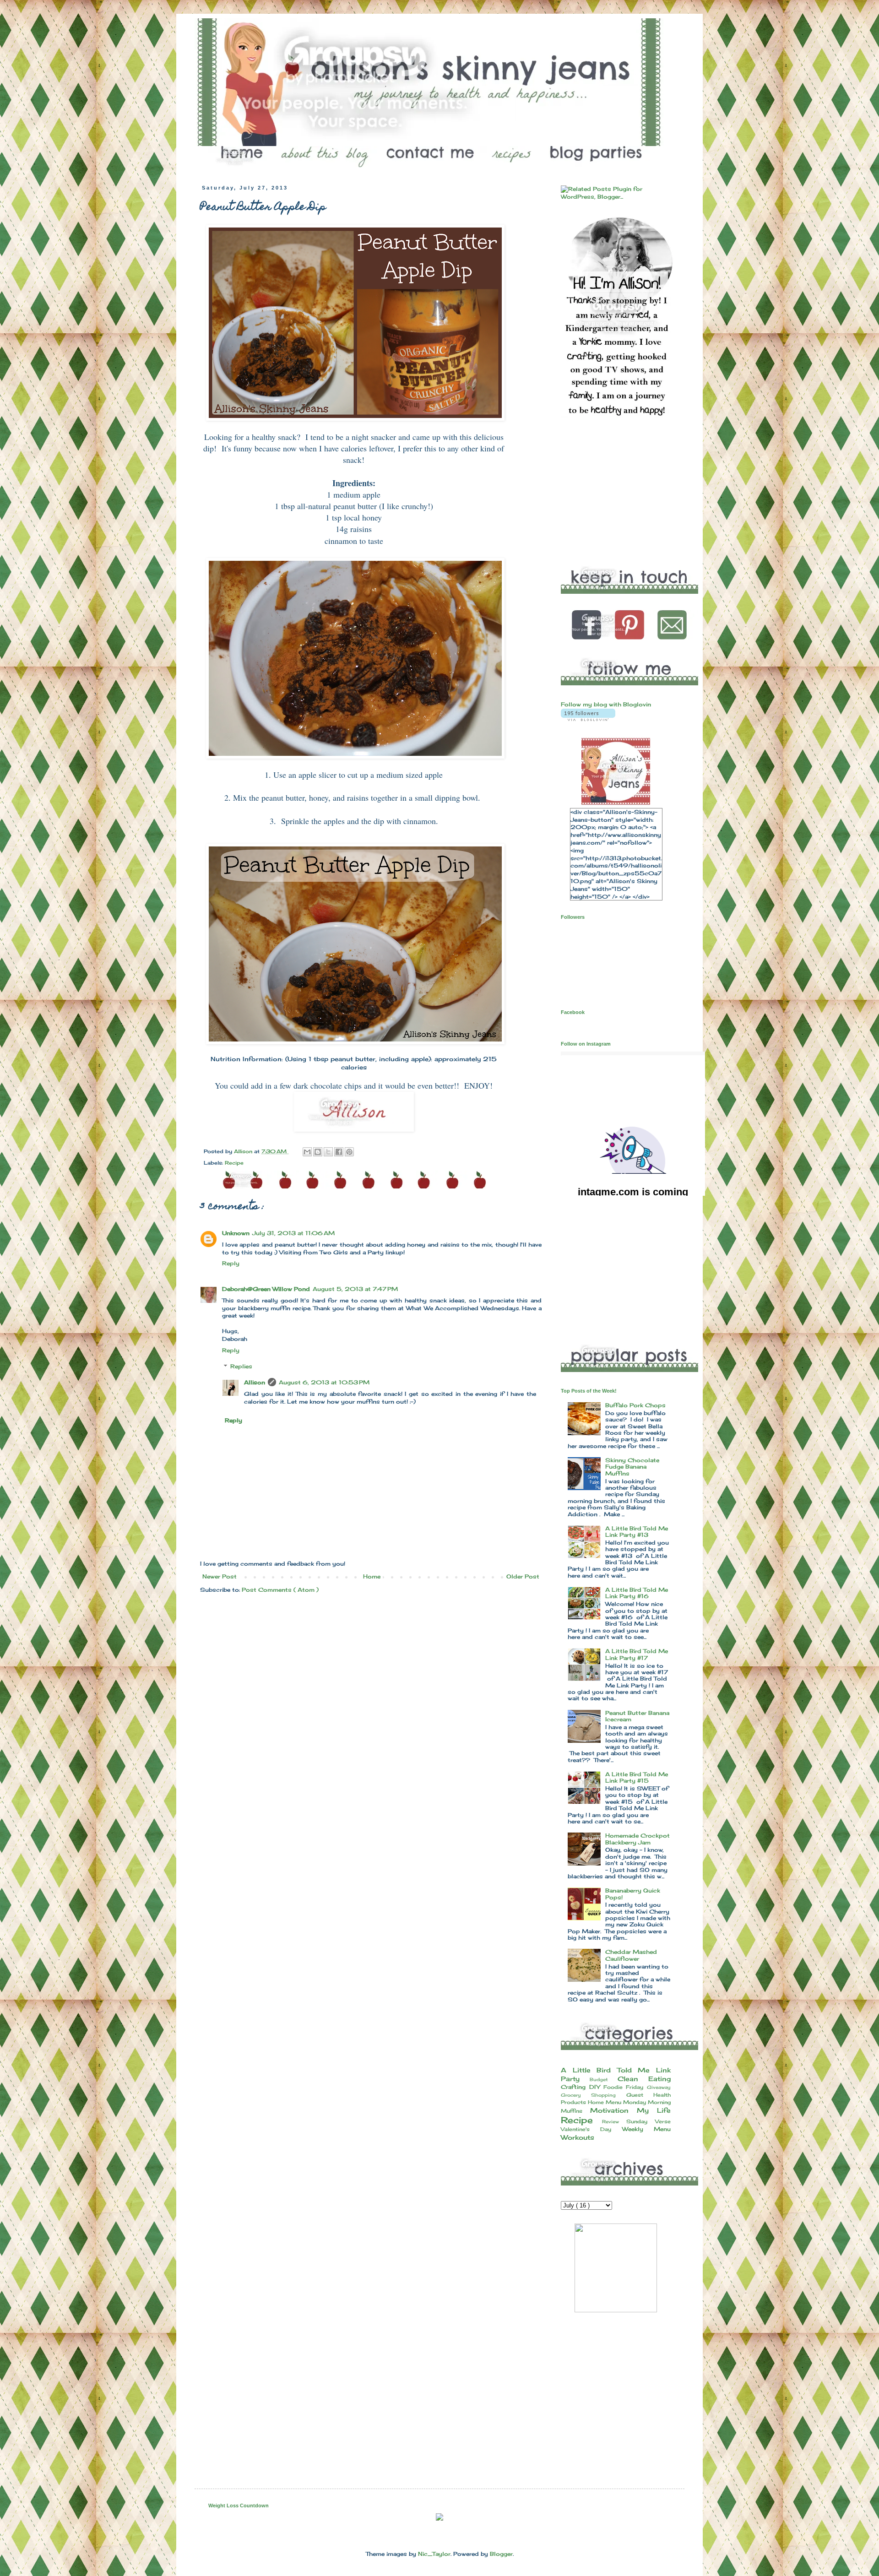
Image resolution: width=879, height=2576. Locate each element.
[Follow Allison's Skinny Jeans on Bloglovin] (588, 719)
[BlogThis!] (318, 1152)
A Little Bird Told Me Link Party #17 (637, 1654)
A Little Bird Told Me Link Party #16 (637, 1593)
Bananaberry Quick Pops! (633, 1894)
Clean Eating (644, 2079)
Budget (604, 2080)
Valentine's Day (591, 2129)
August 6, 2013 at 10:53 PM (324, 1382)
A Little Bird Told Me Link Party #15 (637, 1777)
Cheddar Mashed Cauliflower (631, 1955)
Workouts (578, 2137)
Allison (255, 1382)
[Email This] (307, 1152)
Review (614, 2122)
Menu (614, 2102)
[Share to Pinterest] (349, 1152)
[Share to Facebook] (339, 1152)
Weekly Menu (646, 2129)
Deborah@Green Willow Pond (266, 1289)
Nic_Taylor (434, 2554)
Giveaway (659, 2087)
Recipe (234, 1163)
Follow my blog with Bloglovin (606, 704)
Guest (640, 2095)
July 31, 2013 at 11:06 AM (293, 1233)
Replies (241, 1367)
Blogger (501, 2554)
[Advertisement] (629, 491)
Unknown (236, 1233)
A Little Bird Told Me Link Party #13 (637, 1532)
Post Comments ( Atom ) (280, 1590)
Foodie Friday (625, 2087)
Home (372, 1576)
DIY (596, 2087)
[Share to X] (328, 1152)
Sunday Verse (648, 2121)
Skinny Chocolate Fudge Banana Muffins (632, 1467)
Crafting (575, 2087)
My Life (654, 2110)
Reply (231, 1263)
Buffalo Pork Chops (635, 1405)
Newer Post (220, 1576)
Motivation (613, 2110)
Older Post (523, 1576)
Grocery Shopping (594, 2095)
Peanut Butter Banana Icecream (637, 1716)
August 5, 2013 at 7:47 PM (355, 1289)
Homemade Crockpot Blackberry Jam (638, 1839)
